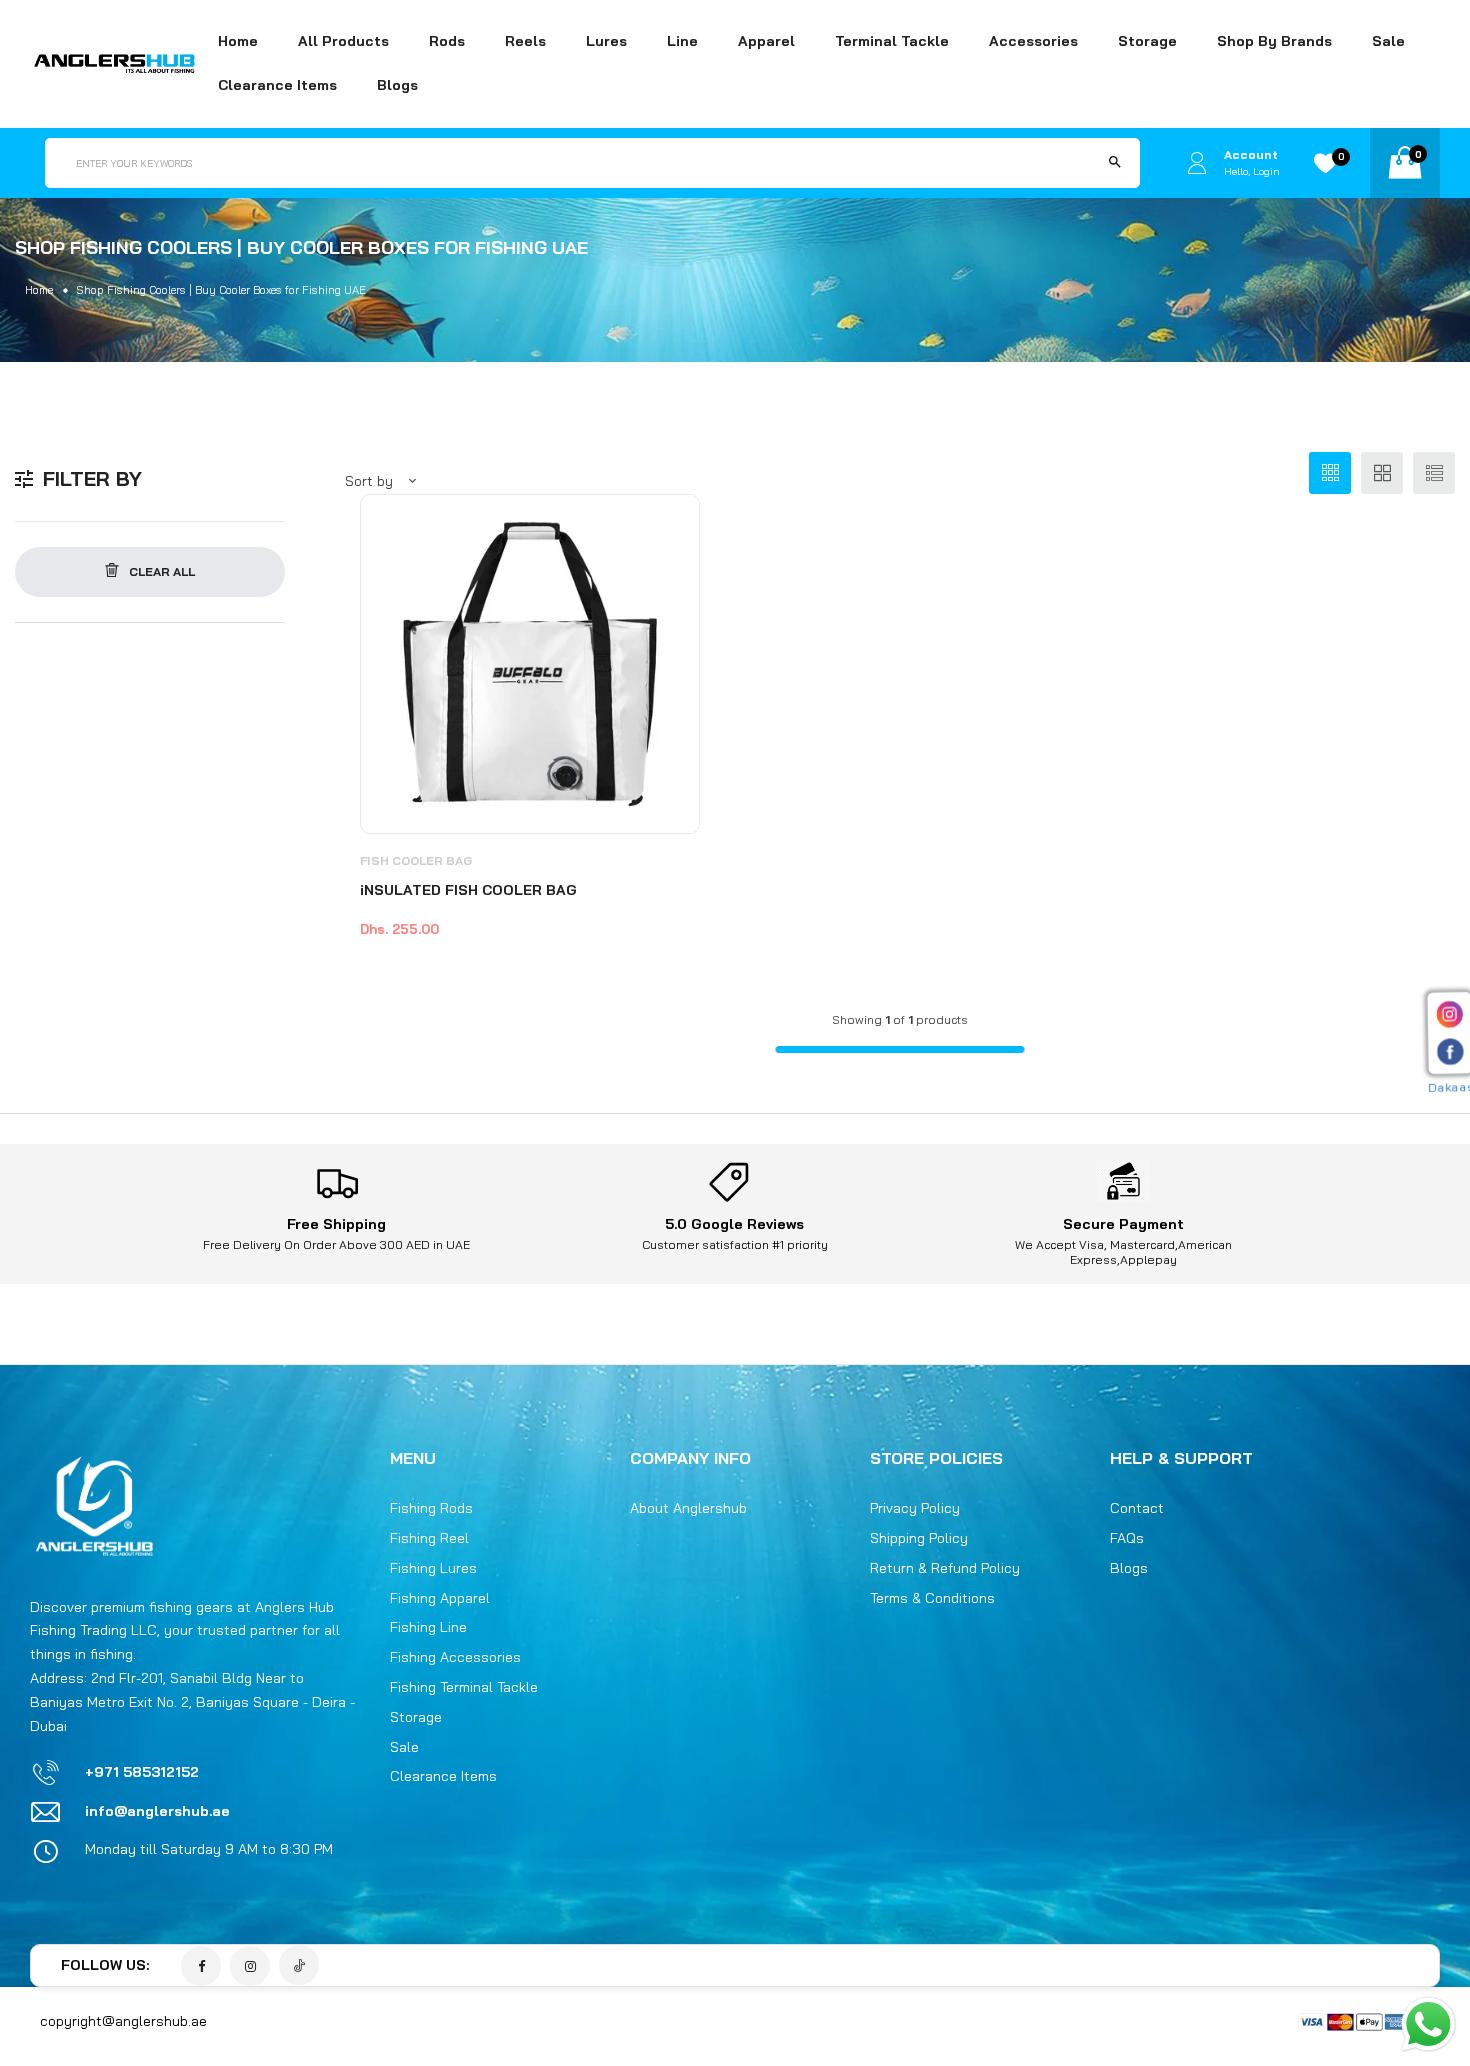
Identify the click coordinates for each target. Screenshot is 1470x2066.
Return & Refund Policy (945, 1568)
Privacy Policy (915, 1508)
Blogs (397, 85)
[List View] (1434, 473)
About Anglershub (688, 1508)
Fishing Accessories (455, 1657)
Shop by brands (1274, 41)
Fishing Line (428, 1627)
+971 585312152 (142, 1772)
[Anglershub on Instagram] (250, 1966)
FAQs (1127, 1538)
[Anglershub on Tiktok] (299, 1965)
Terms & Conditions (932, 1598)
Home (238, 41)
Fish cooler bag (416, 860)
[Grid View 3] (1330, 473)
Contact (1137, 1508)
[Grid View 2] (1382, 473)
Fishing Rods (431, 1508)
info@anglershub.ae (157, 1811)
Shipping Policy (919, 1538)
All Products (343, 41)
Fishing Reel (429, 1538)
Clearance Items (277, 85)
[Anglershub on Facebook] (201, 1966)
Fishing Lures (433, 1568)
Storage (416, 1717)
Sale (1388, 41)
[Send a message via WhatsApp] (1428, 2024)
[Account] (1197, 162)
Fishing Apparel (440, 1598)
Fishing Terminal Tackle (464, 1687)
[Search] (1115, 163)
